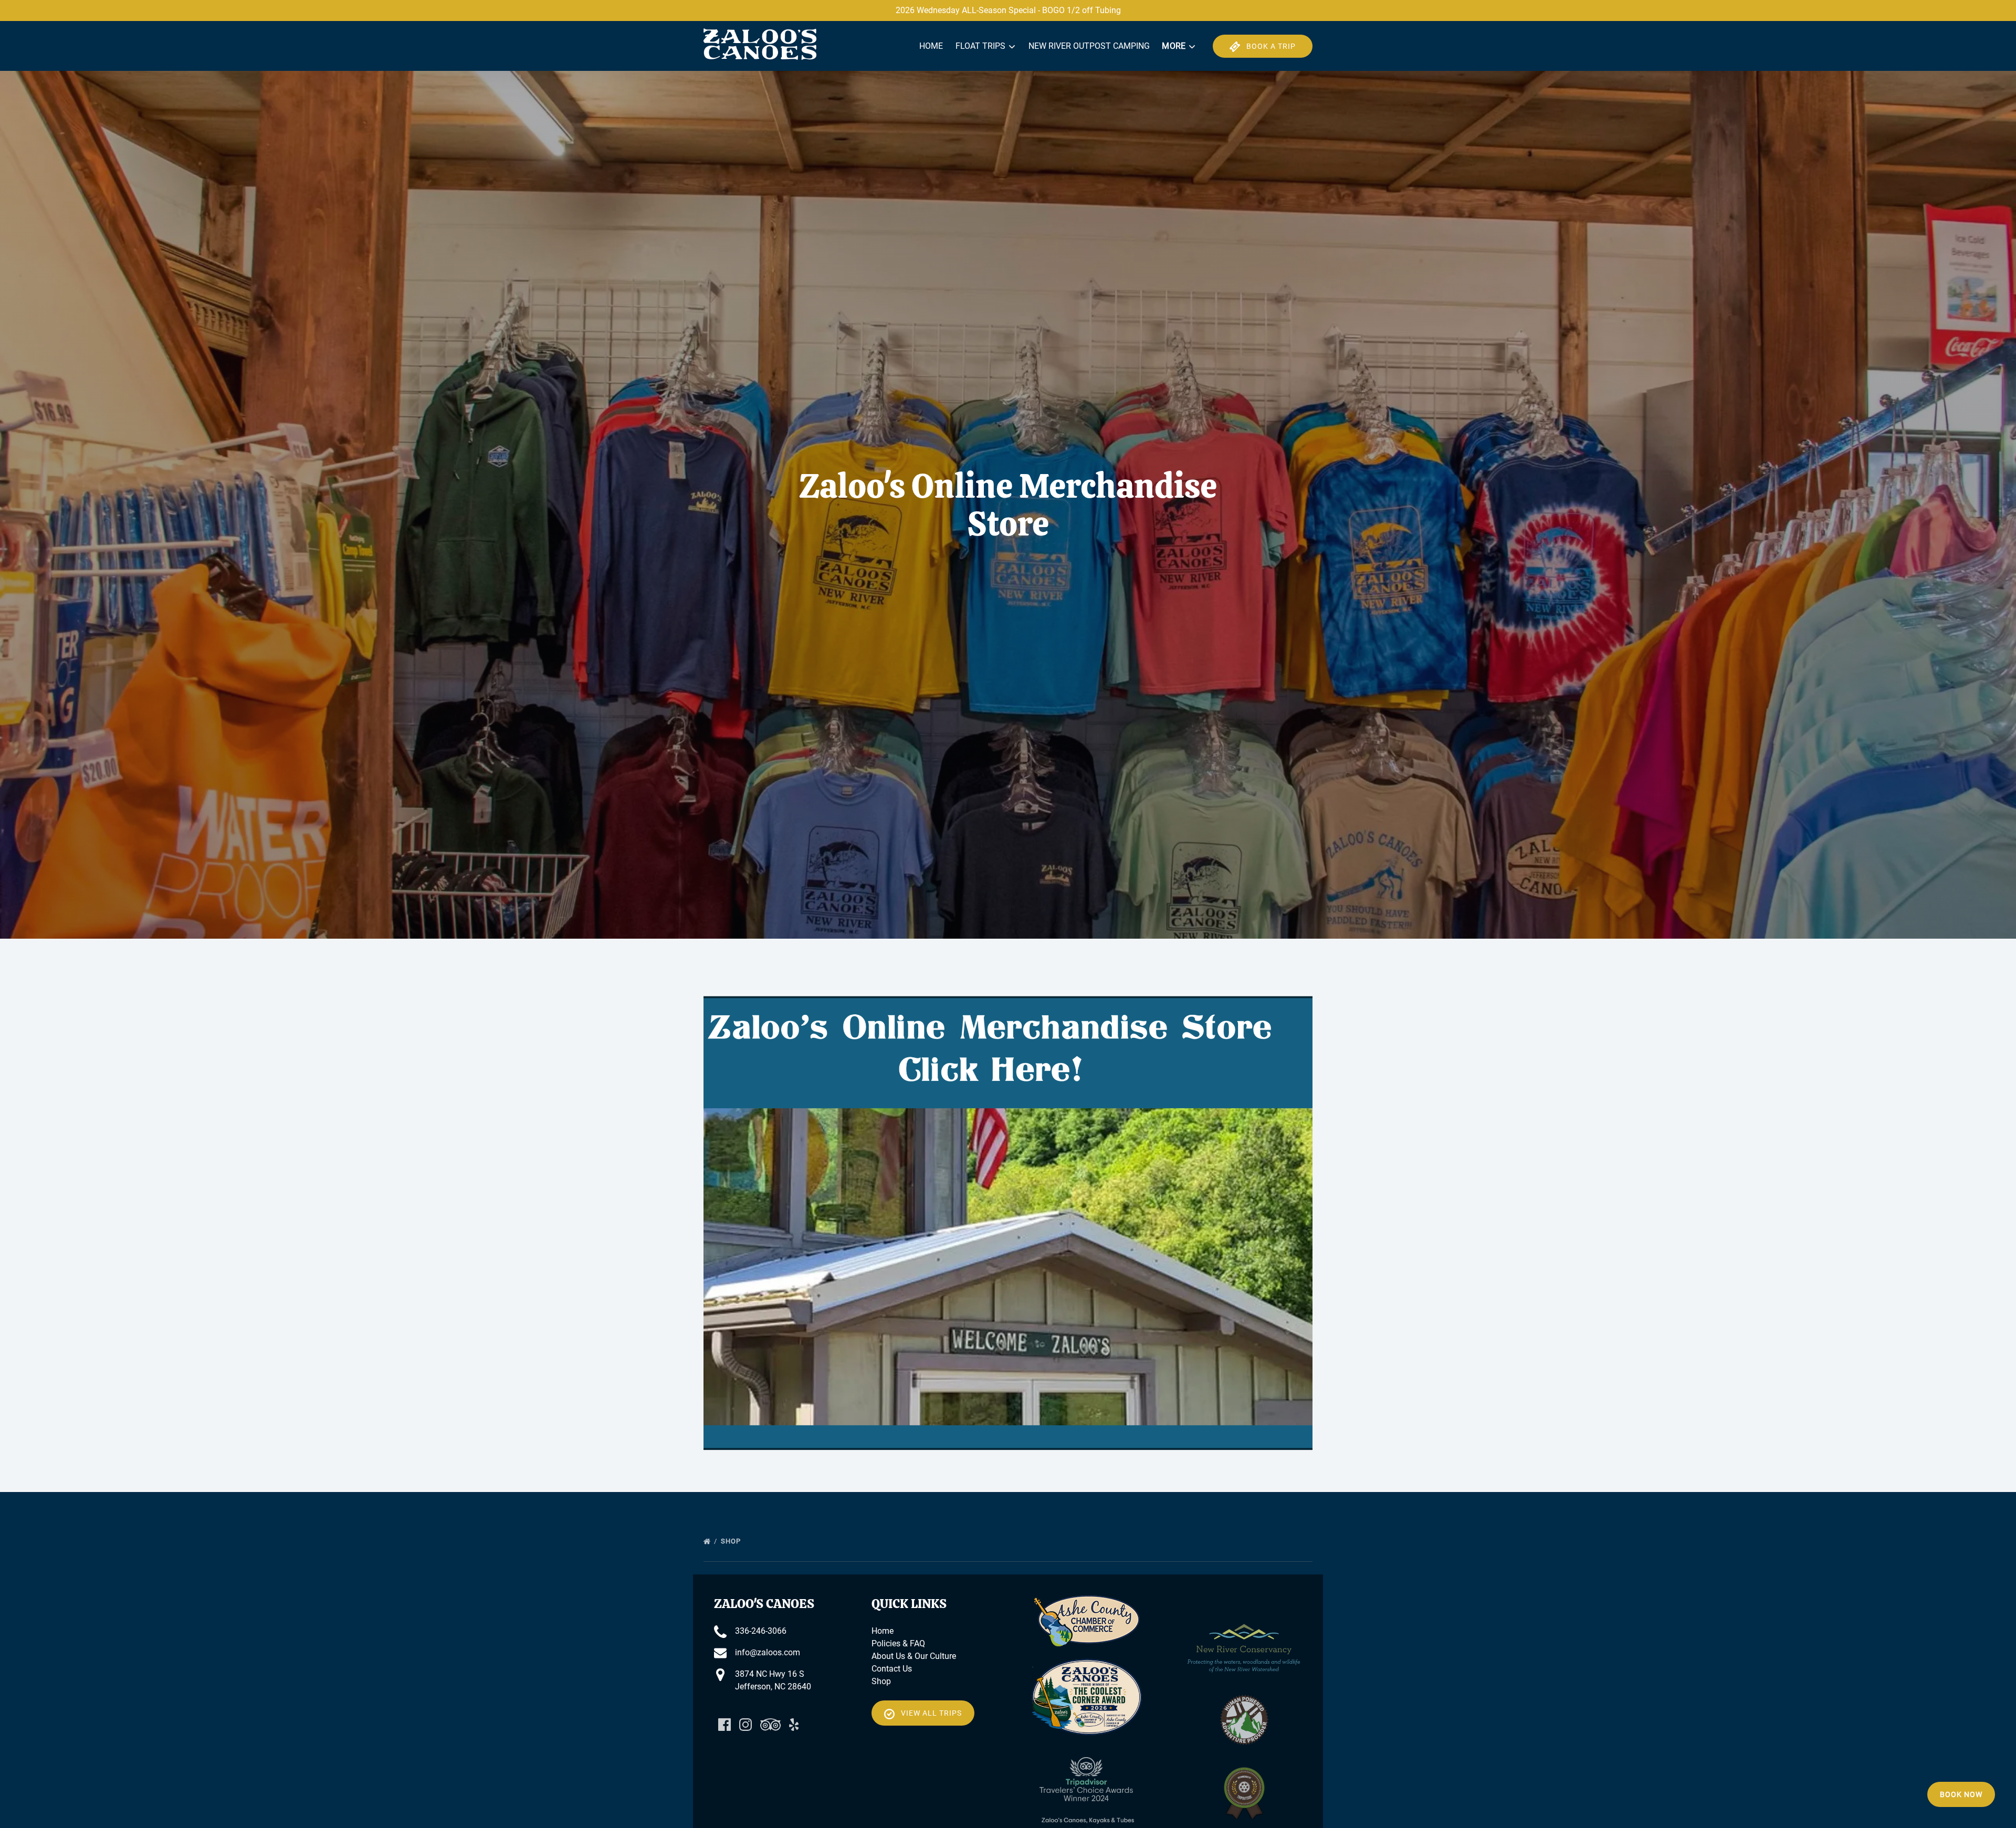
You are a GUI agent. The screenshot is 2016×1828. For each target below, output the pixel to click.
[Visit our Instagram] (745, 1725)
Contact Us (892, 1669)
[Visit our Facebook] (724, 1725)
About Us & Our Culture (914, 1656)
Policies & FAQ (898, 1643)
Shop (732, 1541)
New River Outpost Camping (1089, 46)
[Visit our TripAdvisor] (770, 1725)
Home (931, 46)
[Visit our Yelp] (794, 1725)
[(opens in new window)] (1087, 1601)
